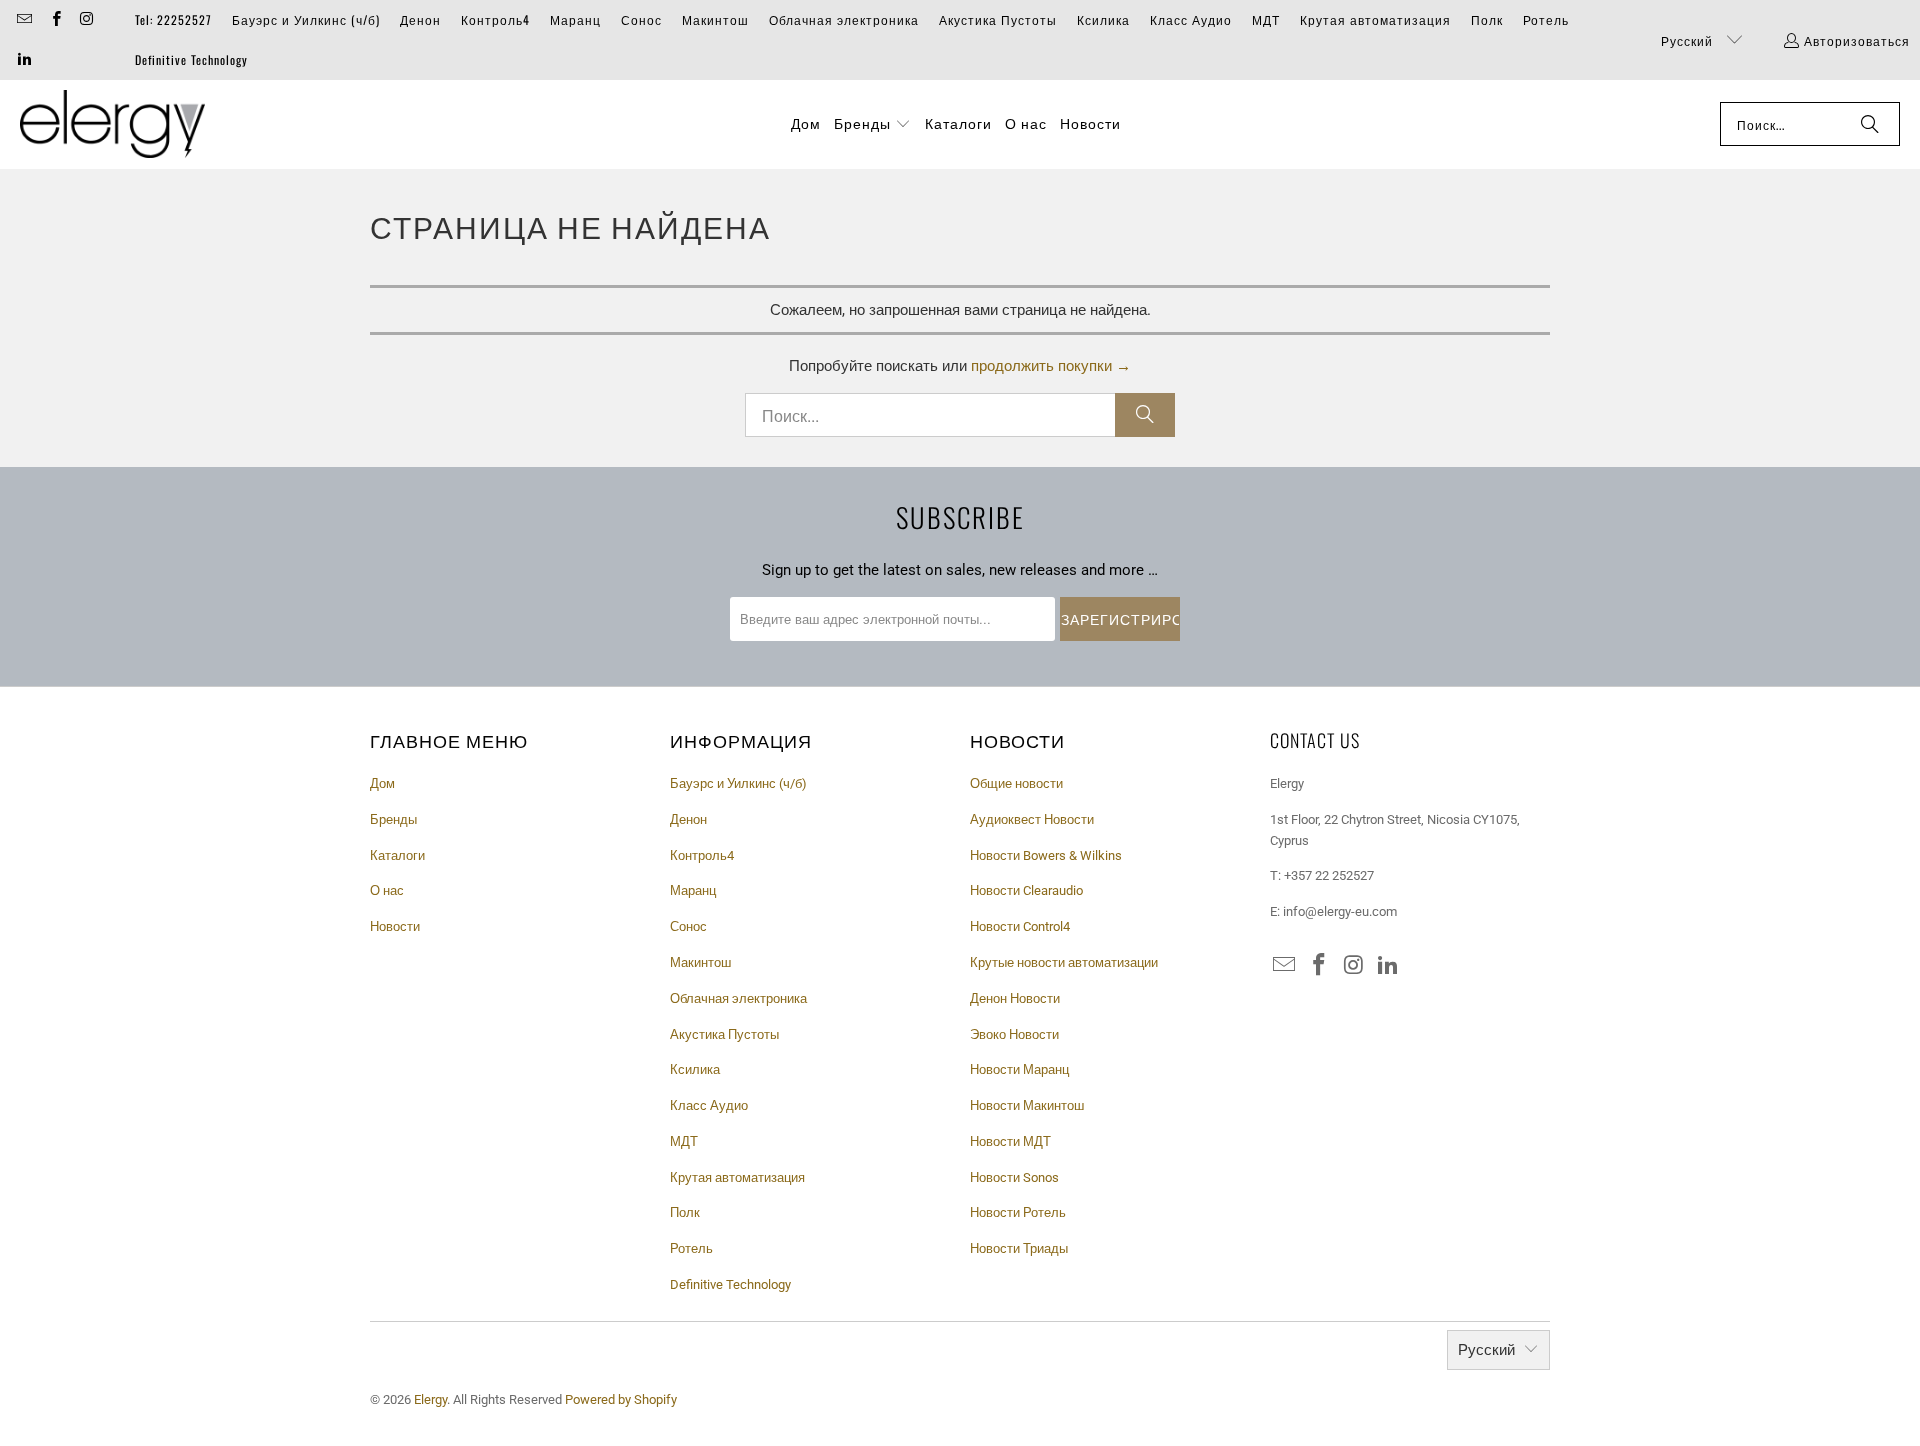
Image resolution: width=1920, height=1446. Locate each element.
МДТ (1266, 19)
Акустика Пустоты (998, 19)
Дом (382, 783)
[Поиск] (1870, 124)
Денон (420, 19)
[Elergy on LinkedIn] (23, 59)
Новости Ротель (1018, 1212)
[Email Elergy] (23, 19)
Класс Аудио (1191, 19)
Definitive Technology (191, 59)
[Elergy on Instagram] (86, 19)
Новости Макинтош (1027, 1105)
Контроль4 (495, 19)
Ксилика (1103, 19)
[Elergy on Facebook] (54, 19)
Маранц (575, 19)
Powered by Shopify (621, 1399)
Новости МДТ (1010, 1141)
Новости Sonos (1014, 1177)
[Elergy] (112, 124)
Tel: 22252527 (173, 19)
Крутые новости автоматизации (1064, 962)
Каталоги (397, 855)
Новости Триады (1019, 1248)
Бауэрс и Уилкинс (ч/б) (306, 19)
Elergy (430, 1399)
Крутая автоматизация (1375, 19)
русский (1689, 40)
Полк (1487, 19)
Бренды (393, 819)
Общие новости (1016, 783)
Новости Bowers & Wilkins (1046, 855)
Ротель (1546, 19)
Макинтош (715, 19)
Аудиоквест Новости (1032, 819)
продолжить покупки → (1051, 366)
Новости (395, 926)
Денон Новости (1015, 998)
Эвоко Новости (1014, 1034)
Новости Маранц (1019, 1069)
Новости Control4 (1020, 926)
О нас (387, 890)
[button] (872, 124)
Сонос (641, 19)
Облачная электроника (844, 19)
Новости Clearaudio (1026, 890)
